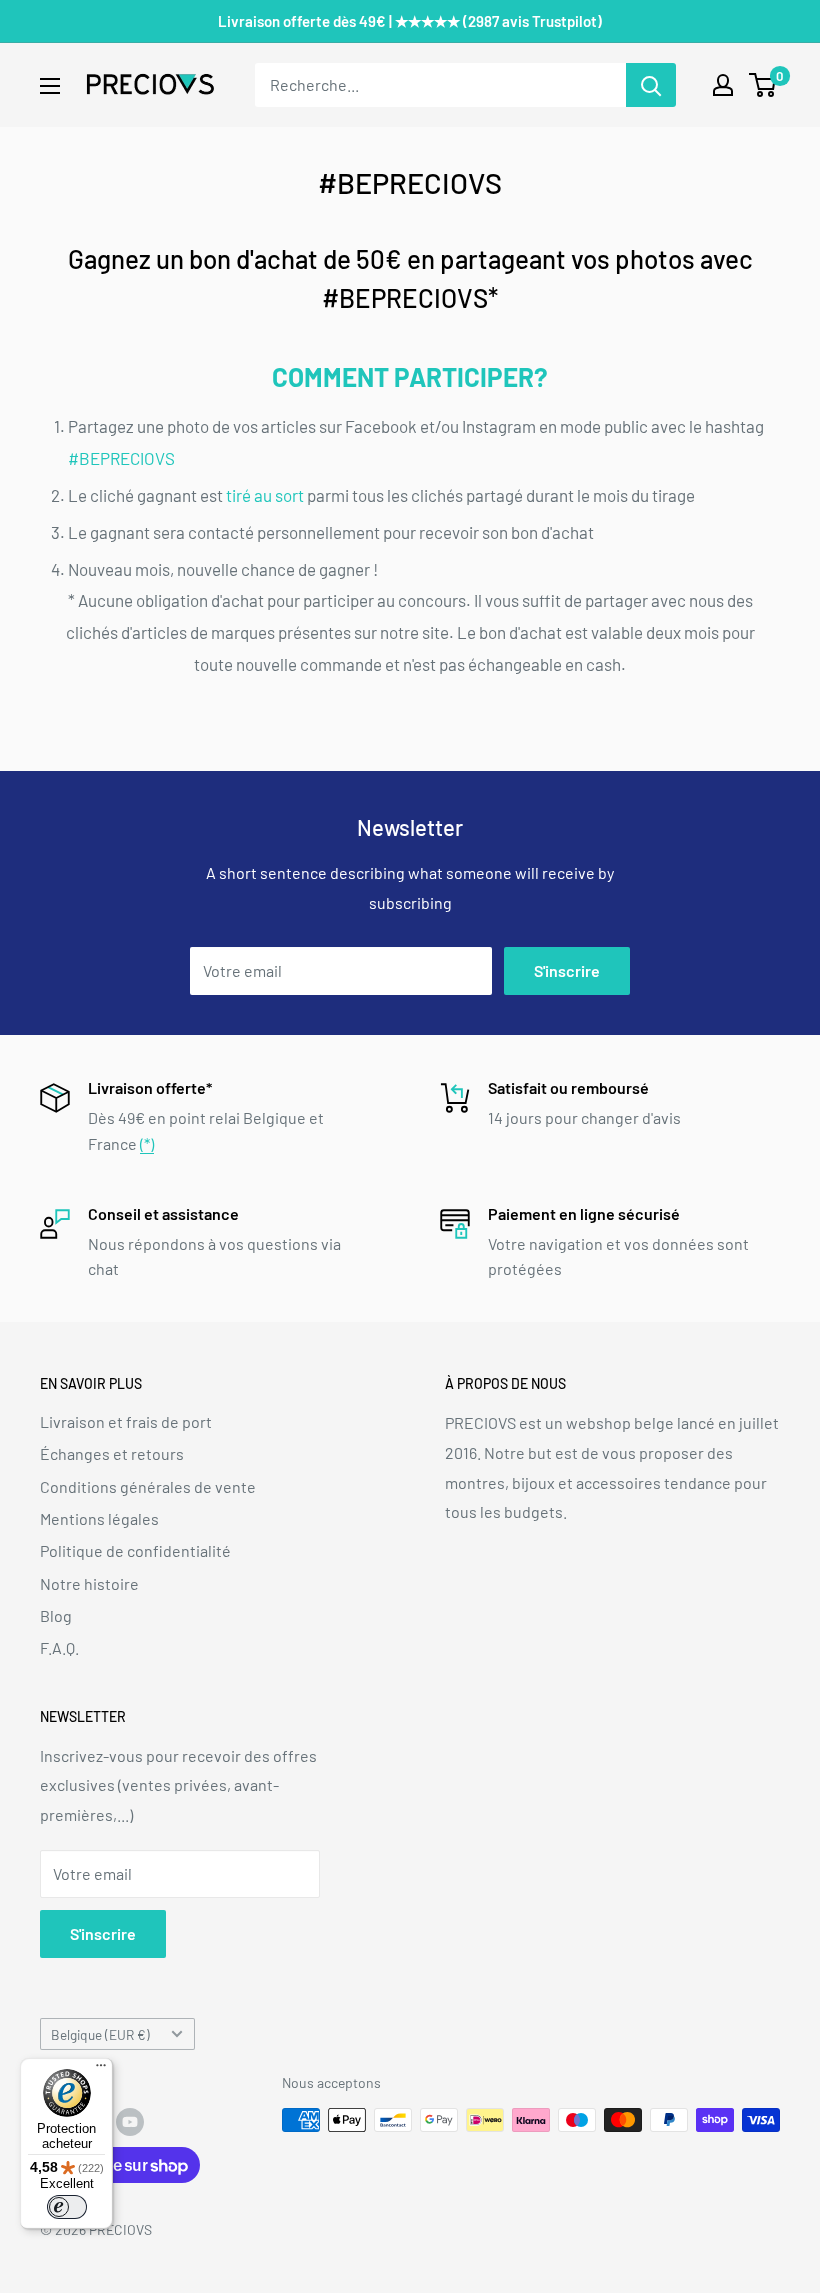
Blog (56, 1615)
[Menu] (101, 2070)
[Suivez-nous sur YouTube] (130, 2122)
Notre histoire (89, 1583)
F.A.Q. (59, 1647)
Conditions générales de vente (148, 1486)
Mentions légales (99, 1518)
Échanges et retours (112, 1453)
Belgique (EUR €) (100, 2034)
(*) (147, 1143)
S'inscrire (567, 970)
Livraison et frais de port (126, 1421)
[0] (763, 85)
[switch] (67, 2207)
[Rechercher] (651, 85)
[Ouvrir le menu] (50, 86)
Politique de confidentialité (135, 1550)
